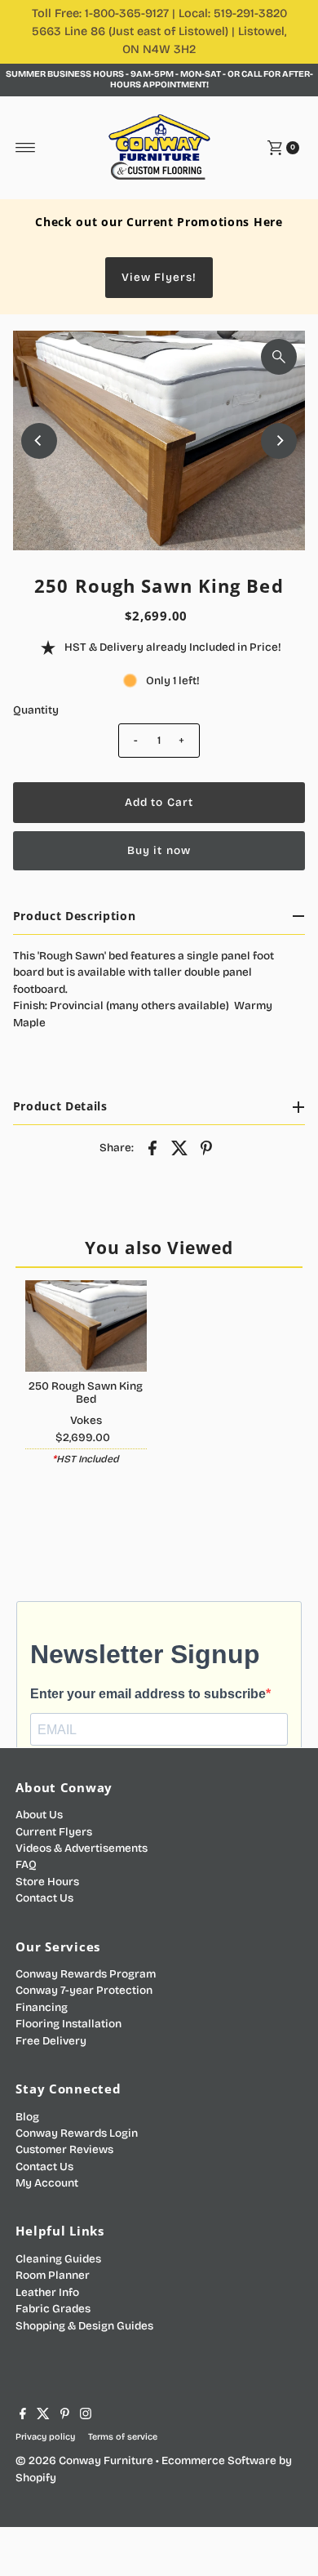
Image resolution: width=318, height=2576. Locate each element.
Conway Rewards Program (86, 1974)
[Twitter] (43, 2416)
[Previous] (39, 441)
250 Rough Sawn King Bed (86, 1393)
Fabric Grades (53, 2309)
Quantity (36, 710)
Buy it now (159, 850)
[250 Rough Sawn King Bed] (86, 1326)
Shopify (36, 2478)
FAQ (26, 1864)
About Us (39, 1815)
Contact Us (44, 1898)
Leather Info (47, 2292)
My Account (47, 2183)
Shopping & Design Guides (84, 2326)
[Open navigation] (26, 148)
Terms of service (123, 2437)
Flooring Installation (68, 2024)
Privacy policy (45, 2437)
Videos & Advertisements (82, 1848)
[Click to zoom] (279, 357)
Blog (27, 2117)
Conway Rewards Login (77, 2133)
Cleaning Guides (58, 2259)
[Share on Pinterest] (206, 1147)
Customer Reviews (64, 2149)
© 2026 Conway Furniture (84, 2460)
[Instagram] (86, 2416)
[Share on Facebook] (152, 1147)
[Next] (279, 441)
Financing (42, 2007)
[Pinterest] (65, 2416)
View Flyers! (159, 277)
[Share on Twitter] (179, 1147)
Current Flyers (54, 1832)
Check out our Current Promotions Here (159, 222)
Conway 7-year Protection (84, 1990)
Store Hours (47, 1882)
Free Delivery (51, 2041)
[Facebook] (23, 2416)
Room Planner (53, 2275)
